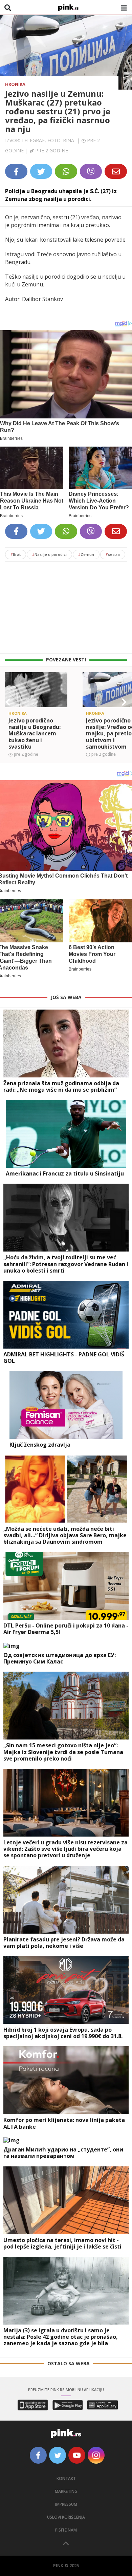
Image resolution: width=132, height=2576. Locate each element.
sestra (113, 554)
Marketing (66, 2491)
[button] (8, 702)
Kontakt (66, 2478)
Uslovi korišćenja (66, 2517)
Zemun (86, 554)
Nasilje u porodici (49, 554)
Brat (16, 554)
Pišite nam (66, 2530)
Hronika (15, 84)
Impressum (66, 2504)
